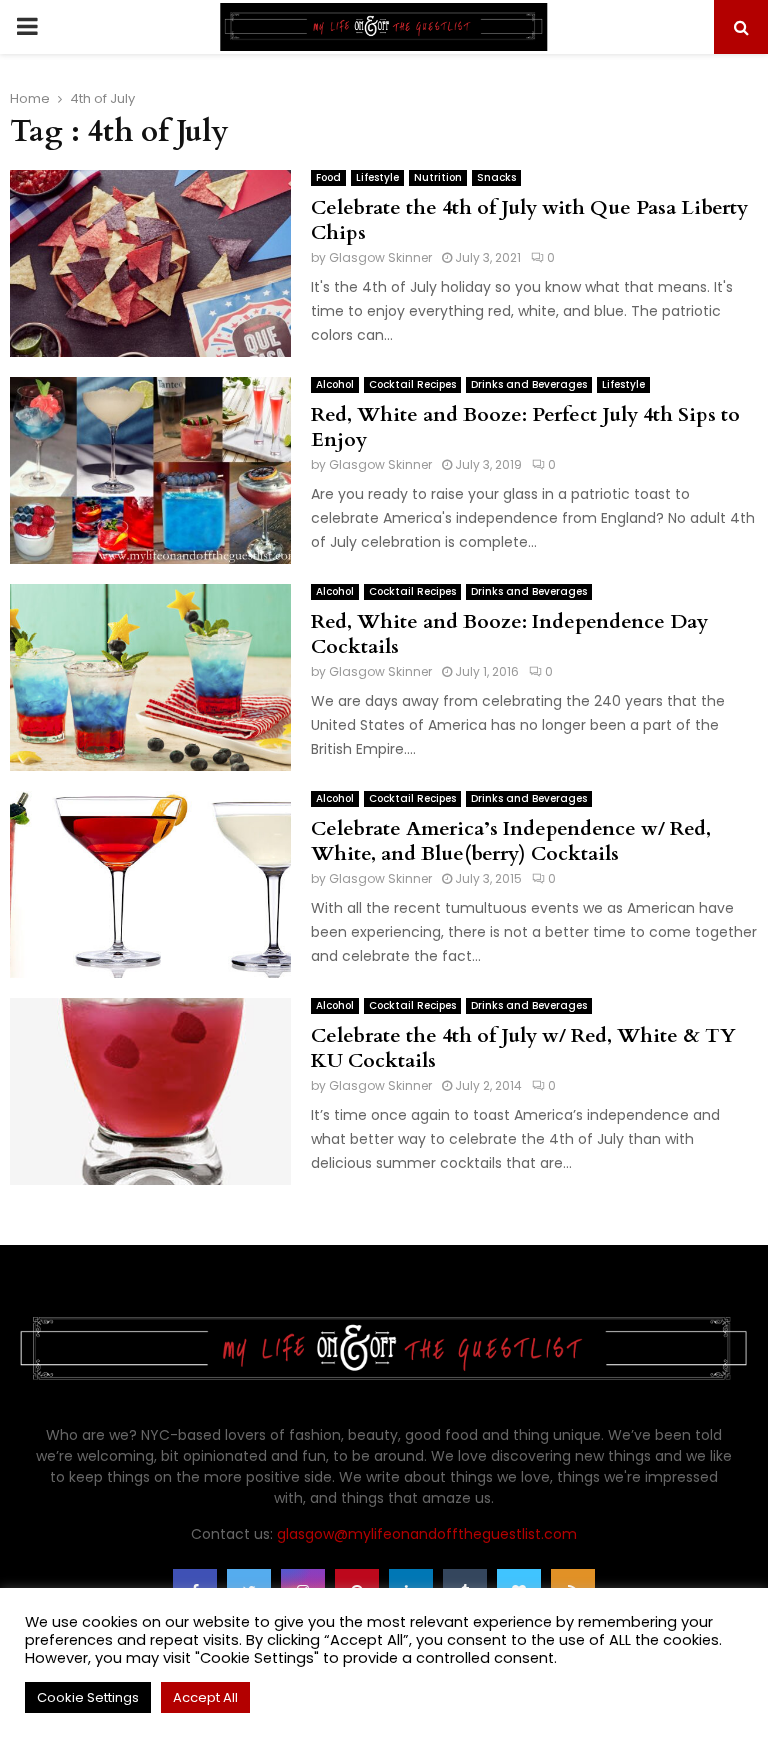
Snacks (496, 177)
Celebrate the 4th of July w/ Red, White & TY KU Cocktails (523, 1048)
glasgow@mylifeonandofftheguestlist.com (427, 1534)
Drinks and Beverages (529, 384)
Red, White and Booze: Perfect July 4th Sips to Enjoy (525, 427)
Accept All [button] (205, 1697)
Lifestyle (377, 177)
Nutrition (438, 177)
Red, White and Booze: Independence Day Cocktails (509, 634)
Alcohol (335, 384)
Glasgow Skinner (380, 257)
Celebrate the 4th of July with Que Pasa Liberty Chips (529, 220)
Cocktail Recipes (412, 384)
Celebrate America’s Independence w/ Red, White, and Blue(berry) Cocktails (511, 841)
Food (328, 177)
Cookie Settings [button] (88, 1697)
